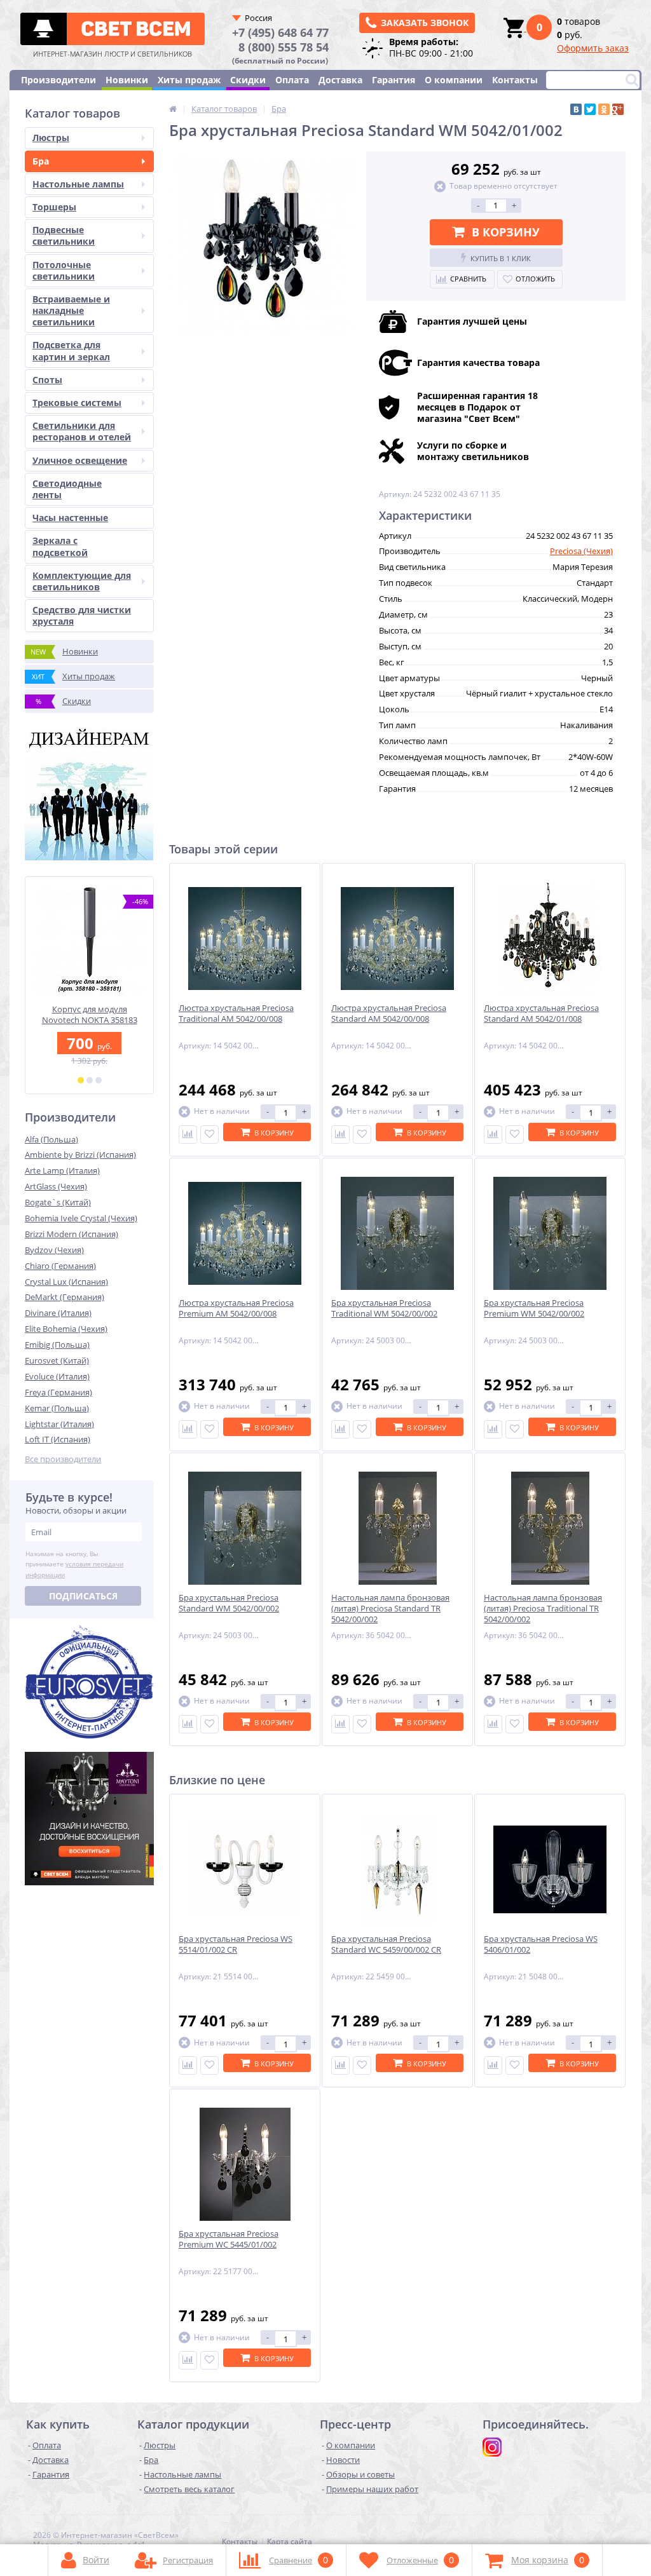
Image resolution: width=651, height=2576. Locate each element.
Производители (58, 80)
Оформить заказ (593, 48)
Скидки (248, 80)
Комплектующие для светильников (82, 581)
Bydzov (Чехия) (54, 1250)
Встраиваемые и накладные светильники (71, 310)
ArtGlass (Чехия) (56, 1186)
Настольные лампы (78, 184)
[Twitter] (590, 109)
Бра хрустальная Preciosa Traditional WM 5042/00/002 (384, 1308)
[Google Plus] (618, 109)
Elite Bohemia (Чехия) (66, 1329)
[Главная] (173, 109)
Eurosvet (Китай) (57, 1360)
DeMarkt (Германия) (65, 1297)
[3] (99, 1080)
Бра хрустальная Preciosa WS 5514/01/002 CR (236, 1944)
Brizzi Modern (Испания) (72, 1234)
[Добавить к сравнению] (188, 1135)
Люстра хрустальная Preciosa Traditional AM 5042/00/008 (236, 1013)
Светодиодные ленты (67, 489)
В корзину (506, 232)
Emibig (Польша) (57, 1345)
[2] (90, 1080)
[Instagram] (492, 2447)
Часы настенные (70, 518)
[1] (81, 1080)
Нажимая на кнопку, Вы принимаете (74, 1564)
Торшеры (54, 207)
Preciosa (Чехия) (581, 551)
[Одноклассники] (604, 109)
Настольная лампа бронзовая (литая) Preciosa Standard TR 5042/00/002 (390, 1609)
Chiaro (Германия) (60, 1266)
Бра (41, 161)
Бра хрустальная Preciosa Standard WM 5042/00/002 (229, 1603)
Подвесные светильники (64, 235)
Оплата (292, 80)
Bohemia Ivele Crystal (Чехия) (81, 1218)
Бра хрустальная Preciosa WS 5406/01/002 (541, 1944)
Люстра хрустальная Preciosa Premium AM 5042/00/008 (236, 1308)
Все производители (63, 1459)
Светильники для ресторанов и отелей (82, 431)
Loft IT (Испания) (58, 1439)
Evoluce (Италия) (57, 1376)
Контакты (515, 80)
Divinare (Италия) (58, 1313)
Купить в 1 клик (501, 258)
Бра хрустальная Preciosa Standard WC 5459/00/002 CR (386, 1944)
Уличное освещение (80, 460)
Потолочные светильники (64, 270)
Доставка (340, 80)
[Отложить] (209, 1135)
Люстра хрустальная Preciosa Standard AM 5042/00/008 (389, 1013)
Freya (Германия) (58, 1392)
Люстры (51, 138)
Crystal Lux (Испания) (66, 1282)
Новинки (127, 80)
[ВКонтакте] (576, 109)
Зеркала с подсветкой (60, 546)
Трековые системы (77, 403)
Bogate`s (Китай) (58, 1202)
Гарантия (394, 80)
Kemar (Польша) (57, 1408)
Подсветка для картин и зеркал (71, 350)
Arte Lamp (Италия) (62, 1170)
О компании (454, 80)
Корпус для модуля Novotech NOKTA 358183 (90, 1015)
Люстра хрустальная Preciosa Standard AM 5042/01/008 (541, 1013)
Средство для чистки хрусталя (82, 615)
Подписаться (83, 1596)
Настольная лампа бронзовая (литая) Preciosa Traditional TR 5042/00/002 (543, 1609)
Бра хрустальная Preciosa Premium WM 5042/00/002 (534, 1308)
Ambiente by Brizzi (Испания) (80, 1155)
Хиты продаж (189, 80)
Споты (47, 380)
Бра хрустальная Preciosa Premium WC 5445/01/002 (229, 2239)
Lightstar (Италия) (59, 1424)
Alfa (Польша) (51, 1139)
